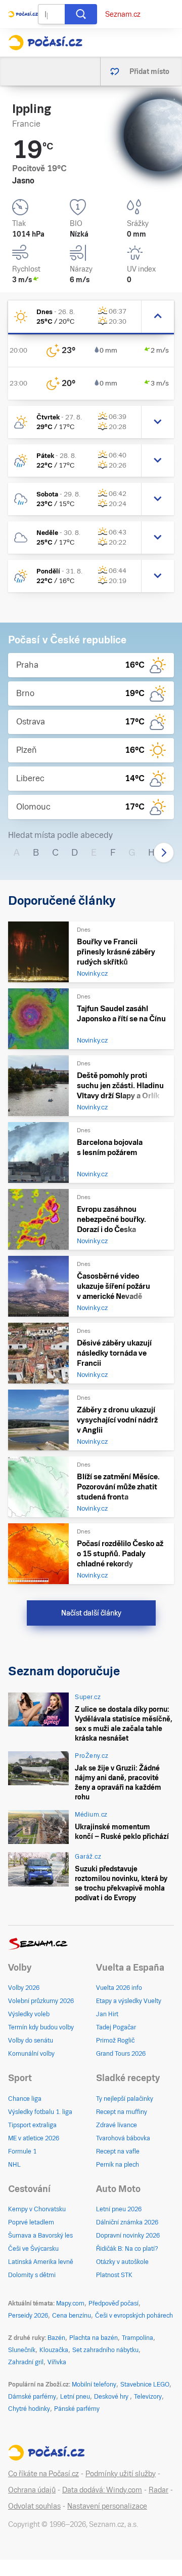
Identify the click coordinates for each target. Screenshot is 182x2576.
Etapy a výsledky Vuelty (129, 2001)
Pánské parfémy (77, 2409)
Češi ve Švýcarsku (33, 2249)
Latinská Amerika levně (41, 2262)
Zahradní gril (26, 2362)
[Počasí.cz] (45, 43)
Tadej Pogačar (116, 2027)
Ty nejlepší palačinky (125, 2099)
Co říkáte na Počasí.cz (43, 2474)
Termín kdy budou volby (41, 2027)
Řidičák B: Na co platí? (127, 2249)
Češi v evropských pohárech (134, 2316)
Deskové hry (112, 2397)
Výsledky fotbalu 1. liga (40, 2112)
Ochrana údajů (32, 2490)
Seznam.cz (123, 14)
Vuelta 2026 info (119, 1988)
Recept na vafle (118, 2151)
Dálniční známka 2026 (127, 2222)
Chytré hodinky (29, 2409)
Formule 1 (22, 2151)
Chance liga (25, 2099)
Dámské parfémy (32, 2397)
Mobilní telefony (94, 2385)
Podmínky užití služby (121, 2474)
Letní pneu (75, 2397)
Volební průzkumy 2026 (41, 2001)
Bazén (56, 2338)
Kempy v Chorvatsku (37, 2209)
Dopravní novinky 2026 (128, 2236)
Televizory (148, 2397)
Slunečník (22, 2350)
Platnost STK (114, 2275)
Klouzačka (54, 2350)
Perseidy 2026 (28, 2316)
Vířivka (57, 2362)
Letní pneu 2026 (119, 2209)
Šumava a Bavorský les (40, 2236)
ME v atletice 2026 (34, 2138)
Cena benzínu (72, 2316)
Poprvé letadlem (31, 2222)
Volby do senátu (31, 2041)
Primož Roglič (115, 2041)
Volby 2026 (24, 1988)
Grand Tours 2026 (121, 2054)
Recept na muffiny (122, 2112)
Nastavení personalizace (107, 2506)
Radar (158, 2490)
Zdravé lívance (117, 2125)
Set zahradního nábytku (105, 2350)
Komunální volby (31, 2054)
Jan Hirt (107, 2014)
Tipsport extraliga (32, 2125)
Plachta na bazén (94, 2338)
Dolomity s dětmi (32, 2275)
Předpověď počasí (113, 2303)
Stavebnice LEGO (145, 2385)
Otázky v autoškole (122, 2262)
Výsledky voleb (29, 2014)
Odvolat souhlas (34, 2506)
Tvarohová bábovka (123, 2138)
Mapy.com (70, 2303)
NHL (14, 2165)
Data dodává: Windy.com (102, 2490)
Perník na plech (118, 2165)
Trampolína (138, 2338)
